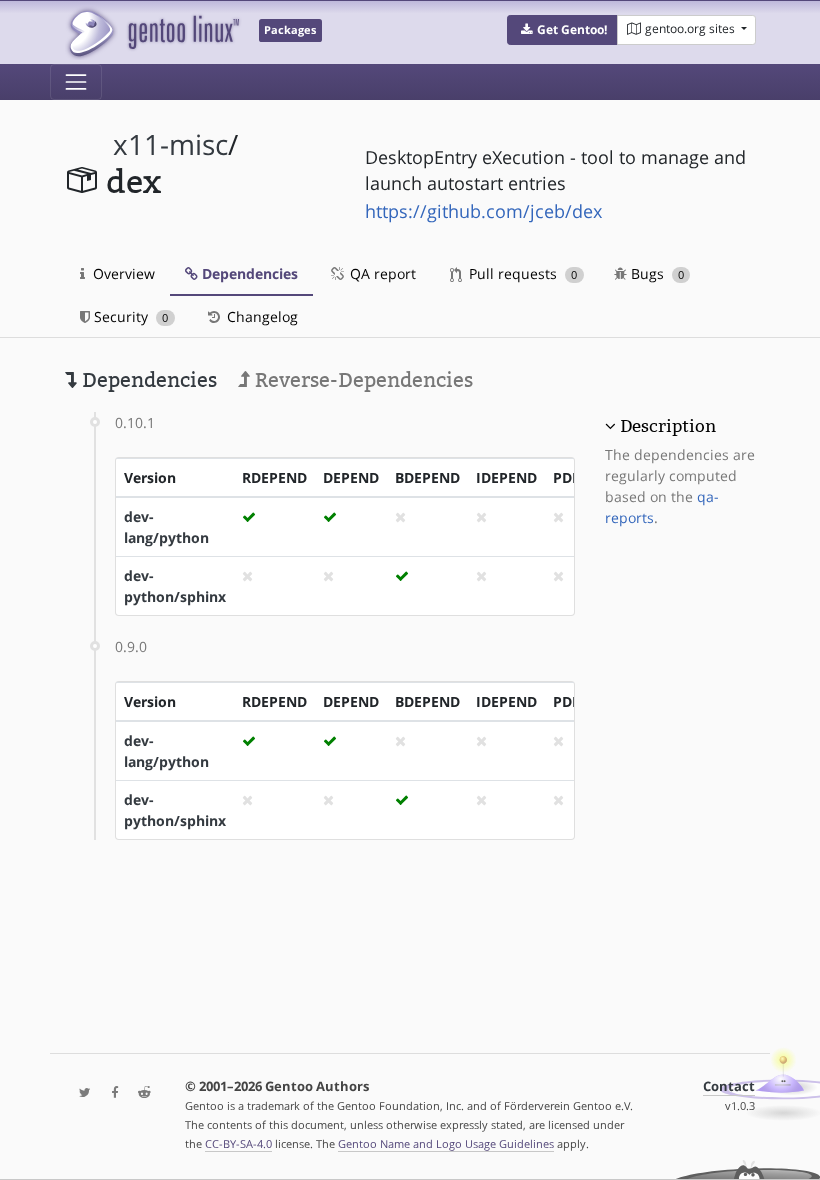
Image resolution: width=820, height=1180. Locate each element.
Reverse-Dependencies (361, 380)
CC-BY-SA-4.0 (238, 1143)
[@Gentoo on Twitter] (80, 1093)
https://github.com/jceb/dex (483, 211)
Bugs (655, 273)
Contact (729, 1086)
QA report (381, 273)
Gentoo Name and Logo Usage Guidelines (446, 1143)
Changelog (260, 316)
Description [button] (668, 426)
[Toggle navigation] (76, 82)
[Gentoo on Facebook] (110, 1093)
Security (129, 316)
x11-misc (170, 144)
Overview (122, 273)
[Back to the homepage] (152, 32)
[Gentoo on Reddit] (139, 1093)
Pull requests (521, 273)
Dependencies (248, 273)
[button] (562, 30)
